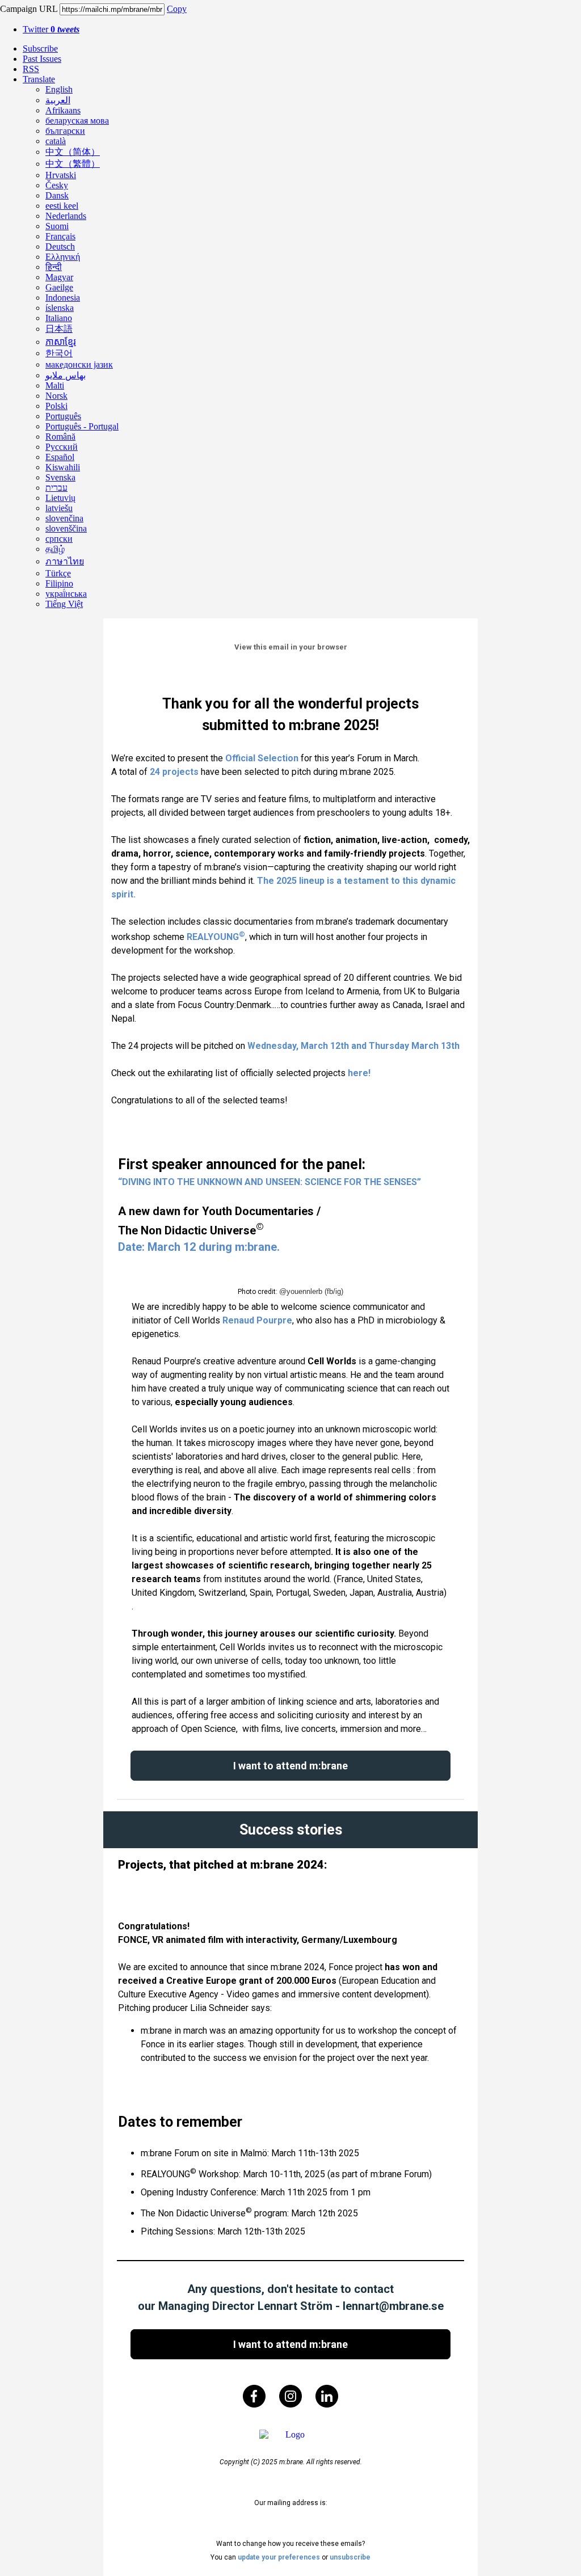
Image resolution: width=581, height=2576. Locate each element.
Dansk (57, 195)
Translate (39, 79)
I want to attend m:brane (290, 1766)
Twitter (51, 29)
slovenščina (66, 528)
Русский (62, 447)
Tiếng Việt (64, 604)
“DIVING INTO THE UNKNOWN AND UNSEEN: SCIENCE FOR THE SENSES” (270, 1182)
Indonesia (63, 298)
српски (59, 539)
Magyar (59, 277)
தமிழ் (55, 549)
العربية (58, 100)
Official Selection (262, 758)
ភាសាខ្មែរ (61, 342)
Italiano (59, 318)
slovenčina (64, 518)
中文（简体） (73, 152)
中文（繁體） (73, 164)
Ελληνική (63, 257)
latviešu (59, 508)
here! (359, 1073)
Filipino (59, 583)
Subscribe (40, 49)
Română (60, 437)
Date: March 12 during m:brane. (199, 1247)
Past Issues (42, 59)
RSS (31, 69)
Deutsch (60, 246)
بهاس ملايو (66, 375)
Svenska (60, 477)
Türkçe (58, 573)
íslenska (60, 308)
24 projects (174, 772)
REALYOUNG (213, 937)
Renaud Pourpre (257, 1320)
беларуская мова (77, 121)
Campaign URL (29, 9)
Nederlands (66, 216)
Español (60, 457)
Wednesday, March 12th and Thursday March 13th (353, 1046)
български (65, 131)
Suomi (57, 226)
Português (63, 416)
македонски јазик (79, 364)
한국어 (59, 353)
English (59, 89)
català (56, 141)
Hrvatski (61, 175)
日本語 (59, 329)
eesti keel (62, 206)
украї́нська (66, 594)
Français (60, 236)
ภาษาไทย (65, 561)
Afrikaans (63, 110)
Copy (177, 9)
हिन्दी (54, 267)
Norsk (56, 396)
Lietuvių (60, 498)
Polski (56, 406)
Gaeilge (59, 287)
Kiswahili (63, 467)
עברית (56, 488)
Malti (55, 385)
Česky (57, 185)
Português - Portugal (82, 426)
